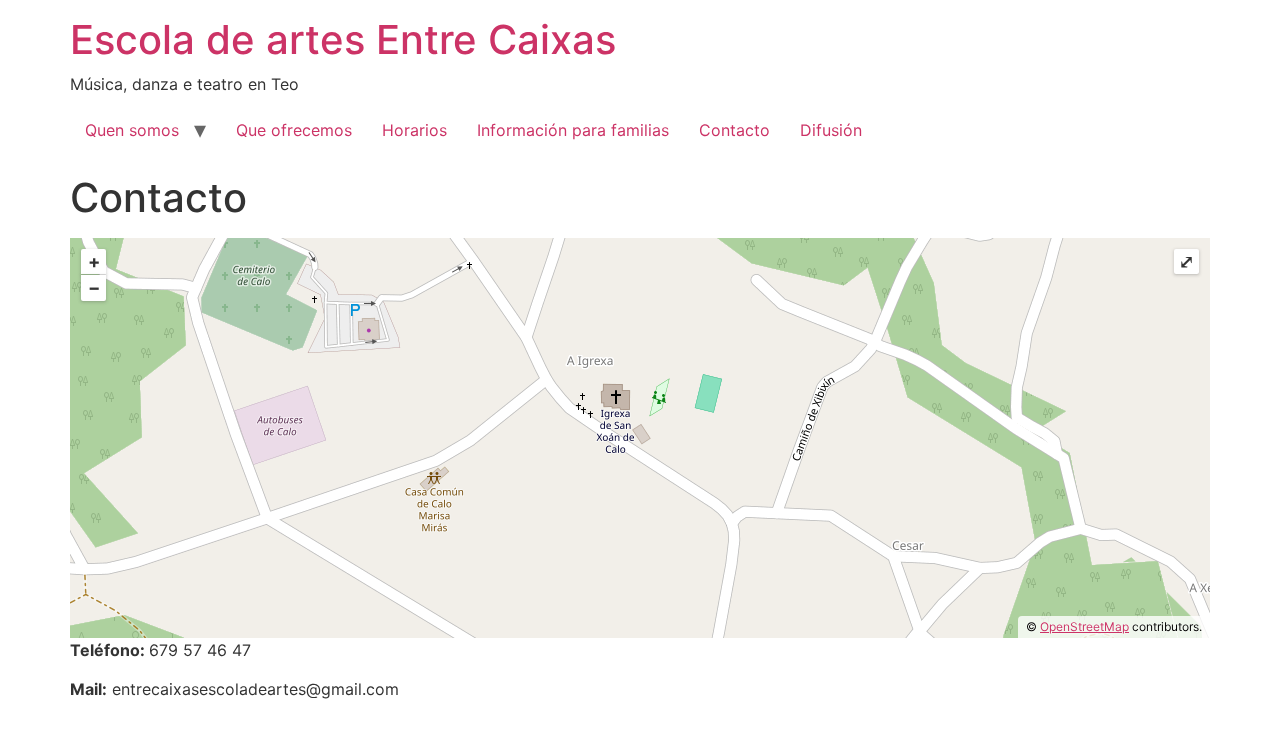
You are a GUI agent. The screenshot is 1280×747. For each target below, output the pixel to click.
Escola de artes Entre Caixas (343, 39)
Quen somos (132, 130)
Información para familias (573, 130)
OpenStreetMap (1084, 626)
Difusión (831, 130)
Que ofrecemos (294, 130)
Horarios (414, 130)
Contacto (734, 130)
